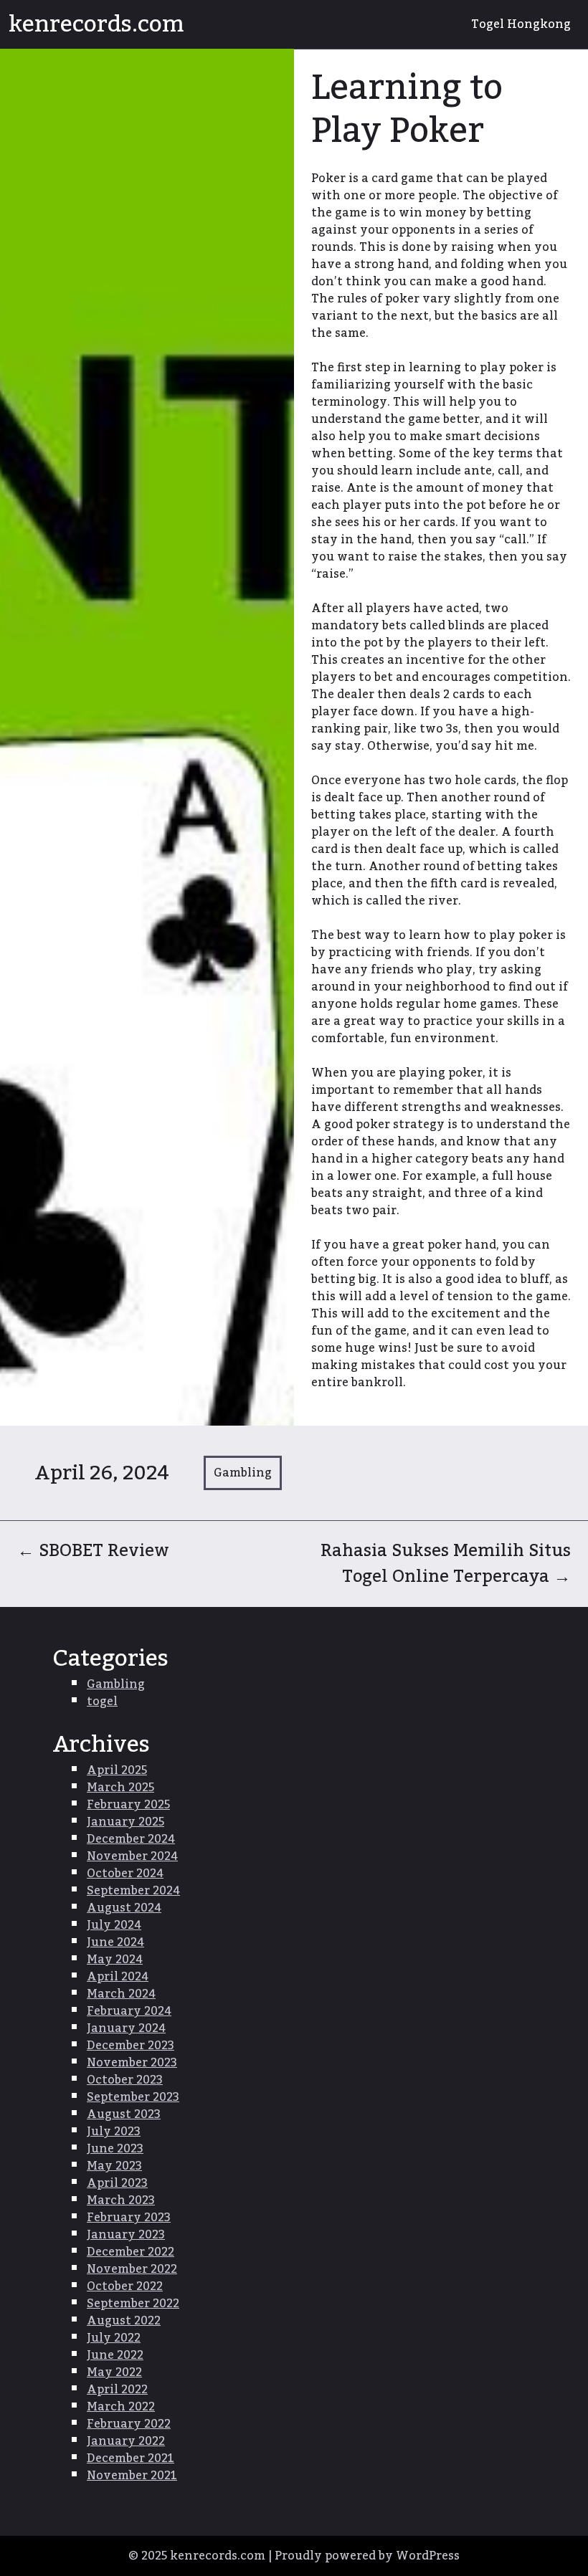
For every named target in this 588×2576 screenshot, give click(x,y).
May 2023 (114, 2166)
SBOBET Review (93, 1551)
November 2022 (132, 2269)
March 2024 (121, 1994)
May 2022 (114, 2372)
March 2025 (120, 1788)
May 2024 (115, 1960)
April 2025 (117, 1770)
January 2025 (125, 1822)
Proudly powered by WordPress (367, 2556)
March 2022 (121, 2407)
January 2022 (126, 2441)
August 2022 (124, 2321)
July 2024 (114, 1925)
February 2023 (129, 2218)
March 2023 (121, 2200)
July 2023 (114, 2132)
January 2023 (126, 2235)
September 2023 (133, 2097)
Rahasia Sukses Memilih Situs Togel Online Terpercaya (446, 1564)
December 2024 (131, 1839)
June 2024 (115, 1942)
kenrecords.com (96, 24)
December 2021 (131, 2458)
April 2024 (118, 1977)
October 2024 (125, 1874)
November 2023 (132, 2063)
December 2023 (131, 2046)
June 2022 (115, 2355)
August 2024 (124, 1908)
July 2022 (114, 2338)
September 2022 (133, 2304)
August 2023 (124, 2114)
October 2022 (125, 2286)
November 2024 (132, 1856)
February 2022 (129, 2424)
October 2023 (125, 2080)
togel (102, 1702)
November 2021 (132, 2476)
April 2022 (117, 2390)
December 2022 (131, 2252)
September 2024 (133, 1891)
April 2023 (117, 2183)
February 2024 (129, 2011)
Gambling (243, 1473)
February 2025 (128, 1805)
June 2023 (115, 2149)
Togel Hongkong (521, 24)
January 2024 (126, 2028)
